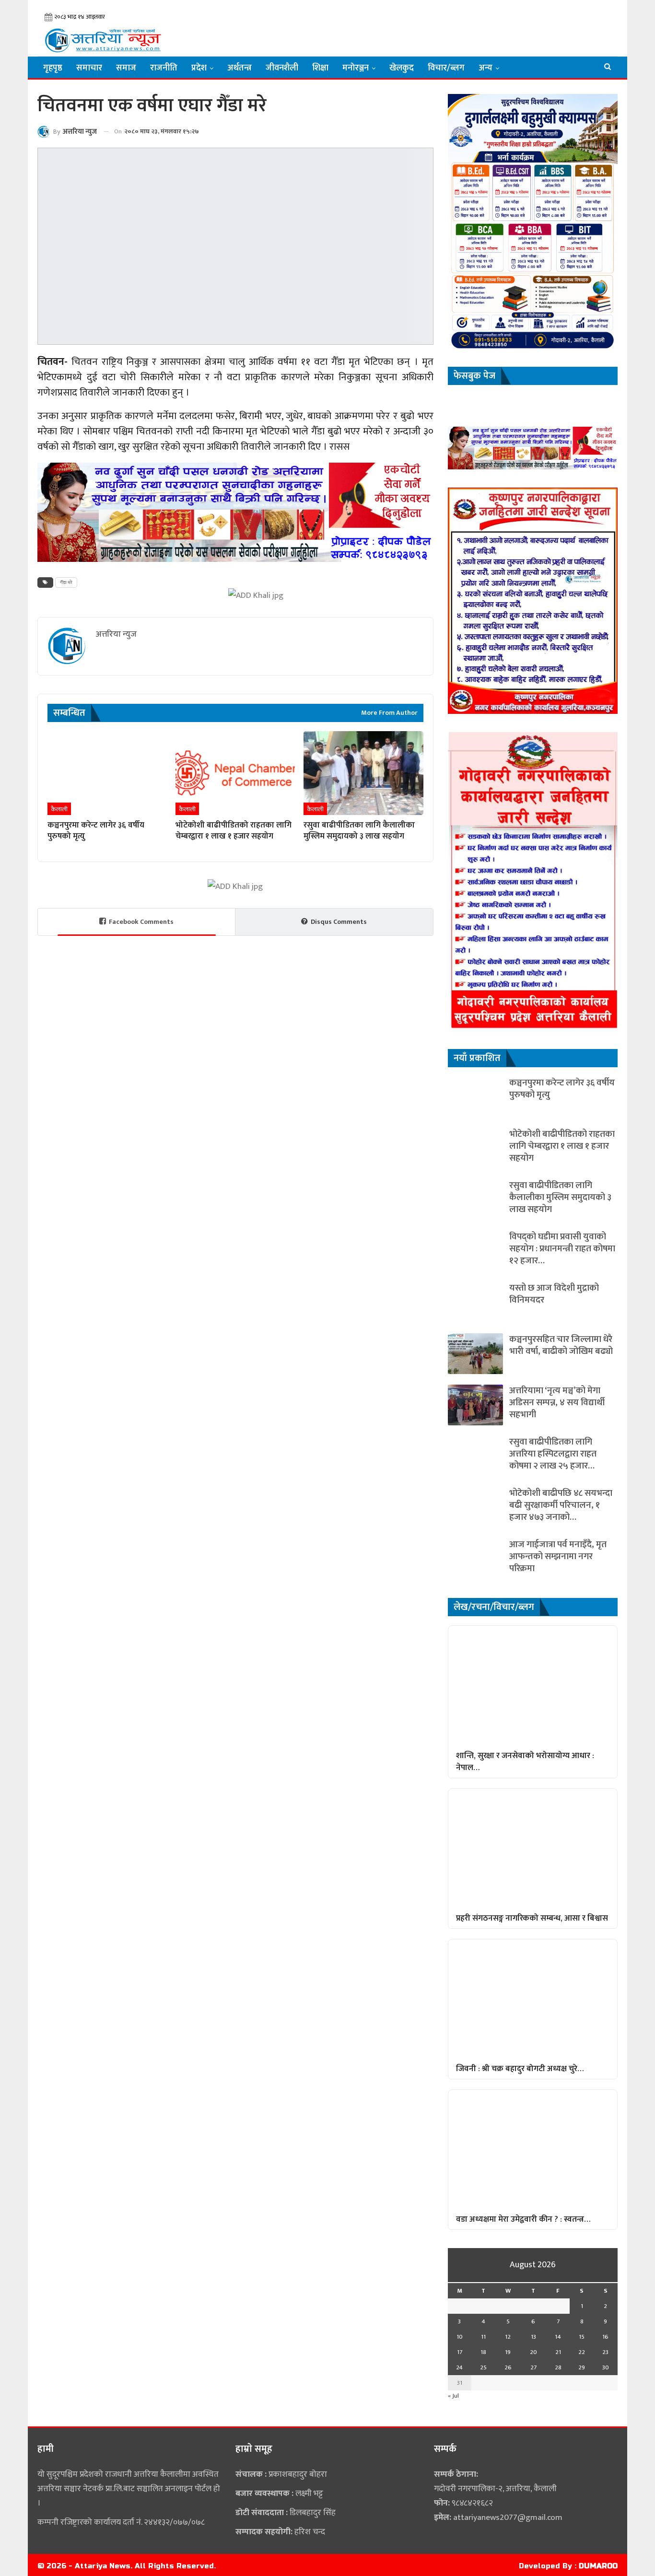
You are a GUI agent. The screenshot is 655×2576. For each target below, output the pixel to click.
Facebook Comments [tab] (141, 922)
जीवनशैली (282, 68)
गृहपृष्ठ (53, 68)
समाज (126, 68)
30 (606, 2367)
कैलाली (59, 809)
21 (558, 2352)
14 (558, 2337)
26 (508, 2367)
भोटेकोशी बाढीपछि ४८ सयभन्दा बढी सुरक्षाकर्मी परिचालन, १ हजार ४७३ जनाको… (561, 1505)
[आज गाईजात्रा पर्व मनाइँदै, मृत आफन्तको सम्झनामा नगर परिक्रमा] (475, 1559)
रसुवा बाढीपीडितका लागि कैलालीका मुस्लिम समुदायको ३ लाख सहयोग (560, 1197)
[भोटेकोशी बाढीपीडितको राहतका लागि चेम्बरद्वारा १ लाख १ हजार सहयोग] (235, 773)
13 (533, 2337)
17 (460, 2352)
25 (483, 2367)
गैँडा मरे (66, 583)
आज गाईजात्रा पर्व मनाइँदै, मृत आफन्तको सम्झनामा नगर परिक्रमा (558, 1556)
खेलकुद (402, 68)
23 (605, 2352)
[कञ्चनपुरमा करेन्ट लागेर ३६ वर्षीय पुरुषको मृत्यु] (107, 773)
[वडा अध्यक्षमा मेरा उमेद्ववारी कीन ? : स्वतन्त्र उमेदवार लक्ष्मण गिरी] (533, 2149)
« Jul (453, 2396)
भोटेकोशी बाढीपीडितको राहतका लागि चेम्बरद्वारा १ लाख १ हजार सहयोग (562, 1146)
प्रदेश (199, 68)
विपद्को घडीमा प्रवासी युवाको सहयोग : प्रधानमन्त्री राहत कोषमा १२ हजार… (562, 1249)
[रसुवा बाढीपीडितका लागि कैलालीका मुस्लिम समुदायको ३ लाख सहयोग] (363, 773)
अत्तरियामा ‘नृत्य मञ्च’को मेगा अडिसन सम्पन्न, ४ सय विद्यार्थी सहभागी (557, 1403)
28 (558, 2367)
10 (460, 2337)
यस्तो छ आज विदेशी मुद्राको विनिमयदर (554, 1294)
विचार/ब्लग (446, 68)
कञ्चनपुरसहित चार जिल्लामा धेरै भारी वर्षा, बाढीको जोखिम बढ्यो (561, 1345)
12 (508, 2337)
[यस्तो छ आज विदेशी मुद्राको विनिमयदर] (475, 1302)
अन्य (485, 68)
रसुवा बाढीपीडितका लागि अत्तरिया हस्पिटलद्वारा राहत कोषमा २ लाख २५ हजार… (553, 1454)
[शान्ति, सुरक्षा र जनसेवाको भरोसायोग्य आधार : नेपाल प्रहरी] (533, 1685)
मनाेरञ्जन (356, 68)
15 (582, 2337)
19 (508, 2352)
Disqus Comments (339, 922)
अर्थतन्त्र (240, 68)
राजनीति (164, 68)
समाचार (89, 68)
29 (582, 2367)
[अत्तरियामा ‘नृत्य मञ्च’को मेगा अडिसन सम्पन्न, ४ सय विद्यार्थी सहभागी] (475, 1405)
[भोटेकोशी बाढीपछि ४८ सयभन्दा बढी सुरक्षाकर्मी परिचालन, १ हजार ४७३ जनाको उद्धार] (475, 1508)
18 (483, 2352)
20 (533, 2352)
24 (459, 2367)
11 (483, 2337)
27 (533, 2367)
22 (582, 2352)
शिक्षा (320, 68)
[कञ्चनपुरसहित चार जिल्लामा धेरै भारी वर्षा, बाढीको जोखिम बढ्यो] (475, 1354)
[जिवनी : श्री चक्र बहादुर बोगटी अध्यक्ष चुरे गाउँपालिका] (533, 1999)
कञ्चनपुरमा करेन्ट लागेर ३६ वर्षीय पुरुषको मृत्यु (562, 1089)
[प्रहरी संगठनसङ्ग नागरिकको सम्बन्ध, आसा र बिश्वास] (533, 1848)
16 (605, 2337)
